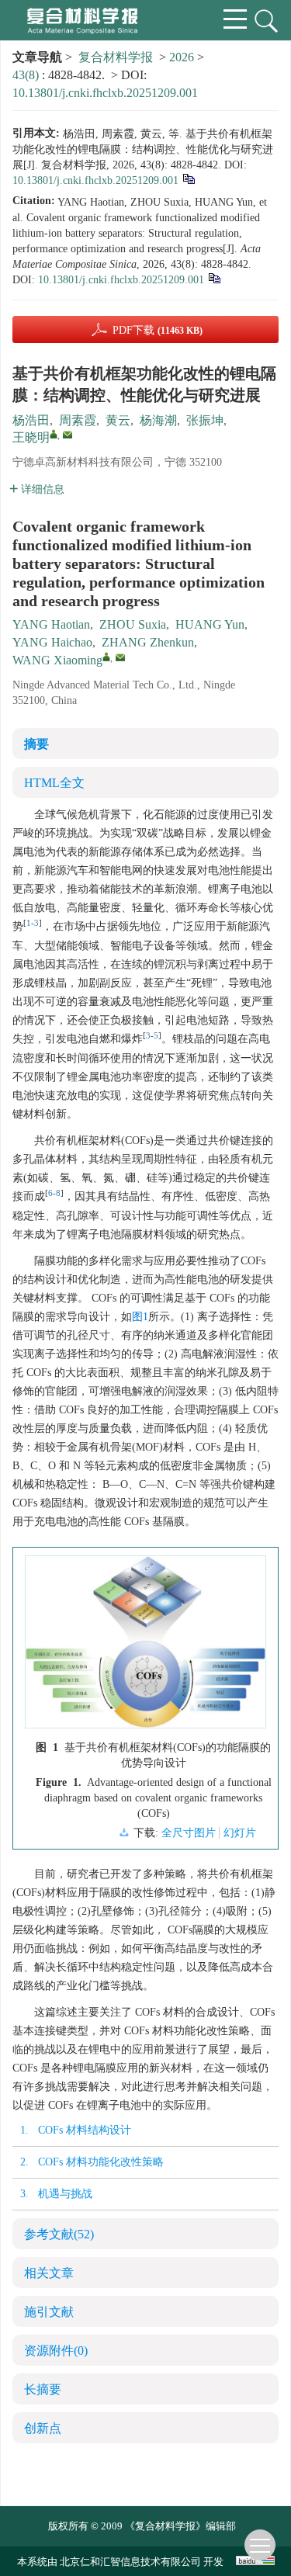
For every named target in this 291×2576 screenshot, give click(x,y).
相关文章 (49, 2273)
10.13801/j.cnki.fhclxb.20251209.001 (105, 93)
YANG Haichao (52, 642)
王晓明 (31, 437)
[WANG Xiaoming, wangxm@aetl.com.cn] (106, 657)
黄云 (118, 420)
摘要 (36, 744)
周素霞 (78, 420)
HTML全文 (54, 783)
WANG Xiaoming (57, 660)
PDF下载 (158, 330)
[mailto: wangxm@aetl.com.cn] (120, 657)
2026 (182, 57)
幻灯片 (240, 1833)
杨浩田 (31, 420)
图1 (140, 1317)
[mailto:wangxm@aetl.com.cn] (68, 435)
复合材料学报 (116, 57)
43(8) (27, 75)
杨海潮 (158, 420)
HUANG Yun (210, 624)
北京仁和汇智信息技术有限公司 (130, 2562)
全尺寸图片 (189, 1833)
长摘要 (43, 2389)
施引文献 (49, 2312)
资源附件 (56, 2351)
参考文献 (59, 2234)
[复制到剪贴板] (188, 178)
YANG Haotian (51, 624)
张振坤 (205, 420)
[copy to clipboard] (214, 277)
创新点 (43, 2428)
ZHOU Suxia (133, 624)
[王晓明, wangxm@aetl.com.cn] (54, 434)
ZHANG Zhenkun (148, 642)
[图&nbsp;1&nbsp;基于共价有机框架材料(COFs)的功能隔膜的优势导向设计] (145, 1648)
